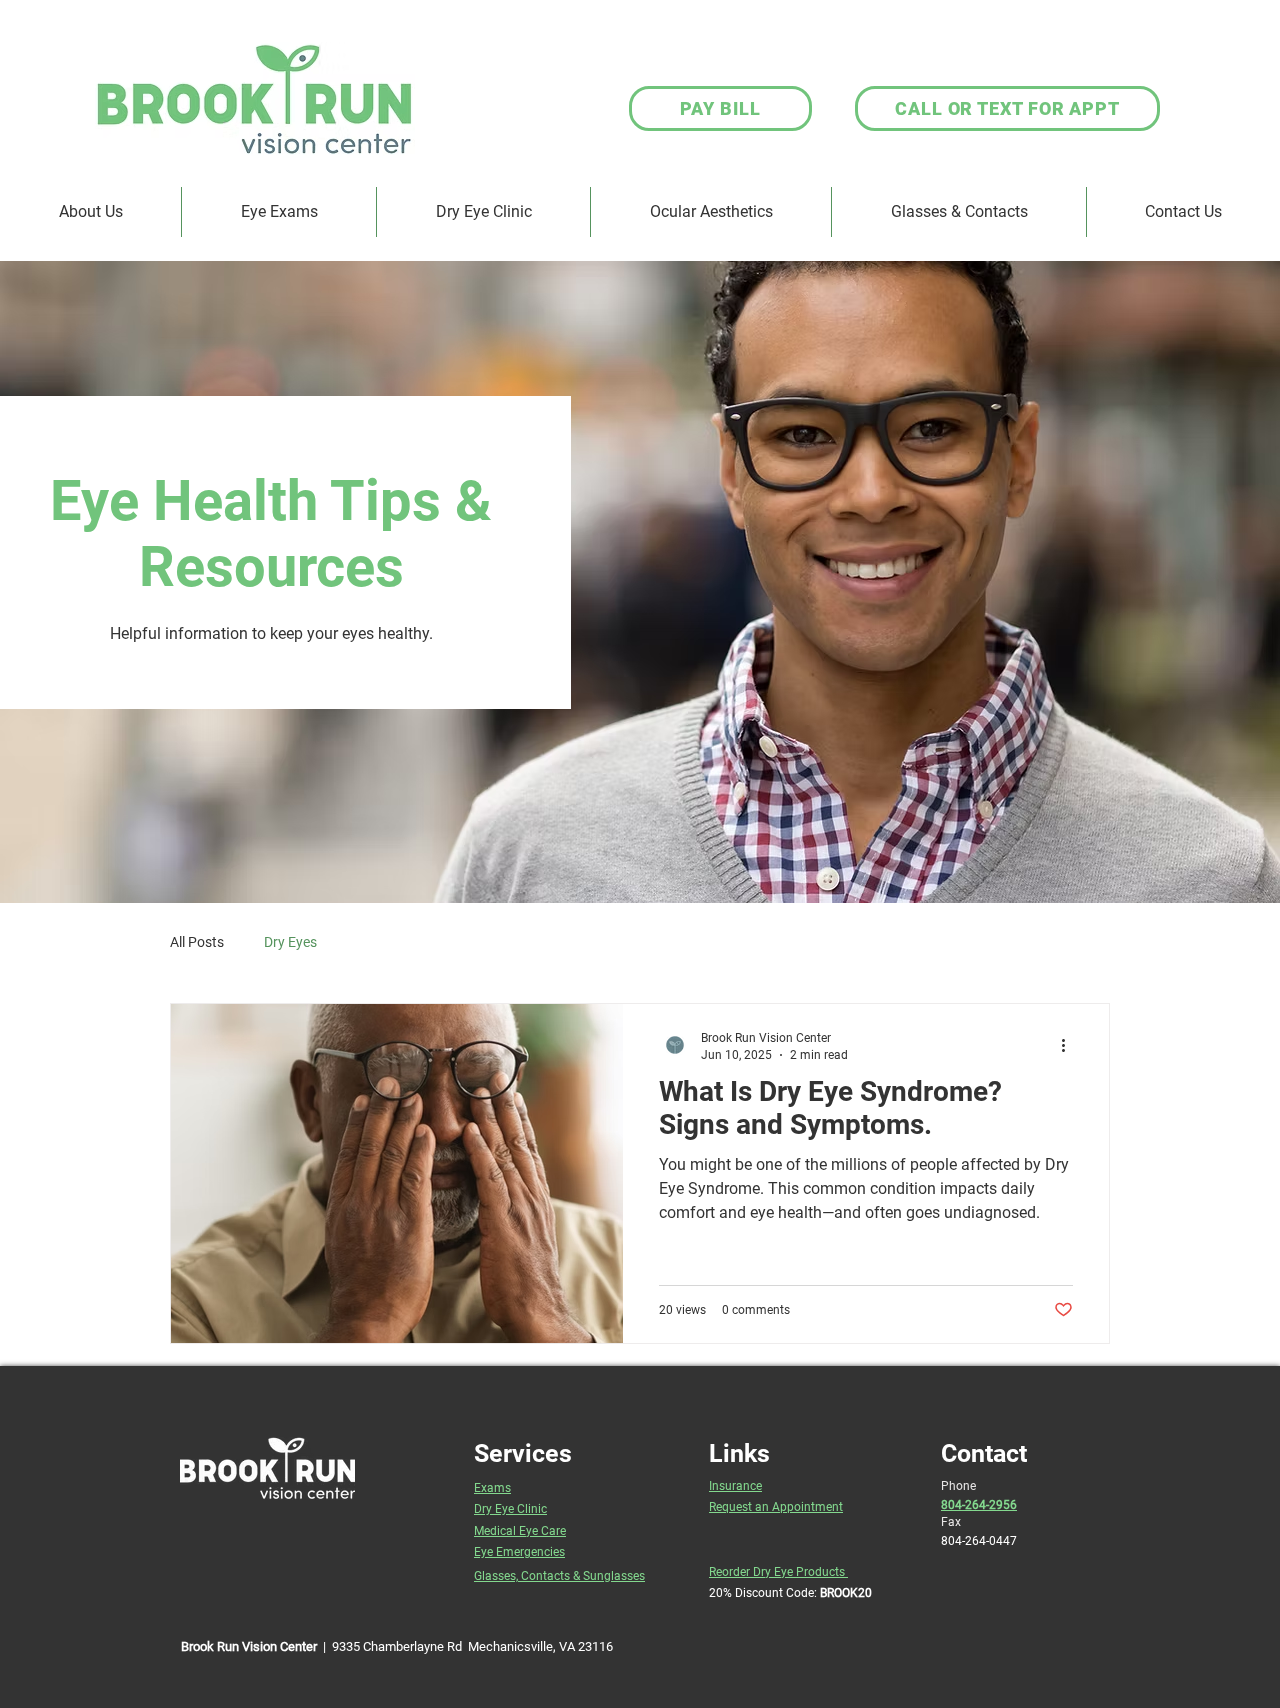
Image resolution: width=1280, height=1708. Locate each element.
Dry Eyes (290, 942)
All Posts (197, 942)
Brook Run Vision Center (249, 1646)
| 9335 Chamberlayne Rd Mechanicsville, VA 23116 (465, 1646)
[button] (959, 212)
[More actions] (1070, 1045)
